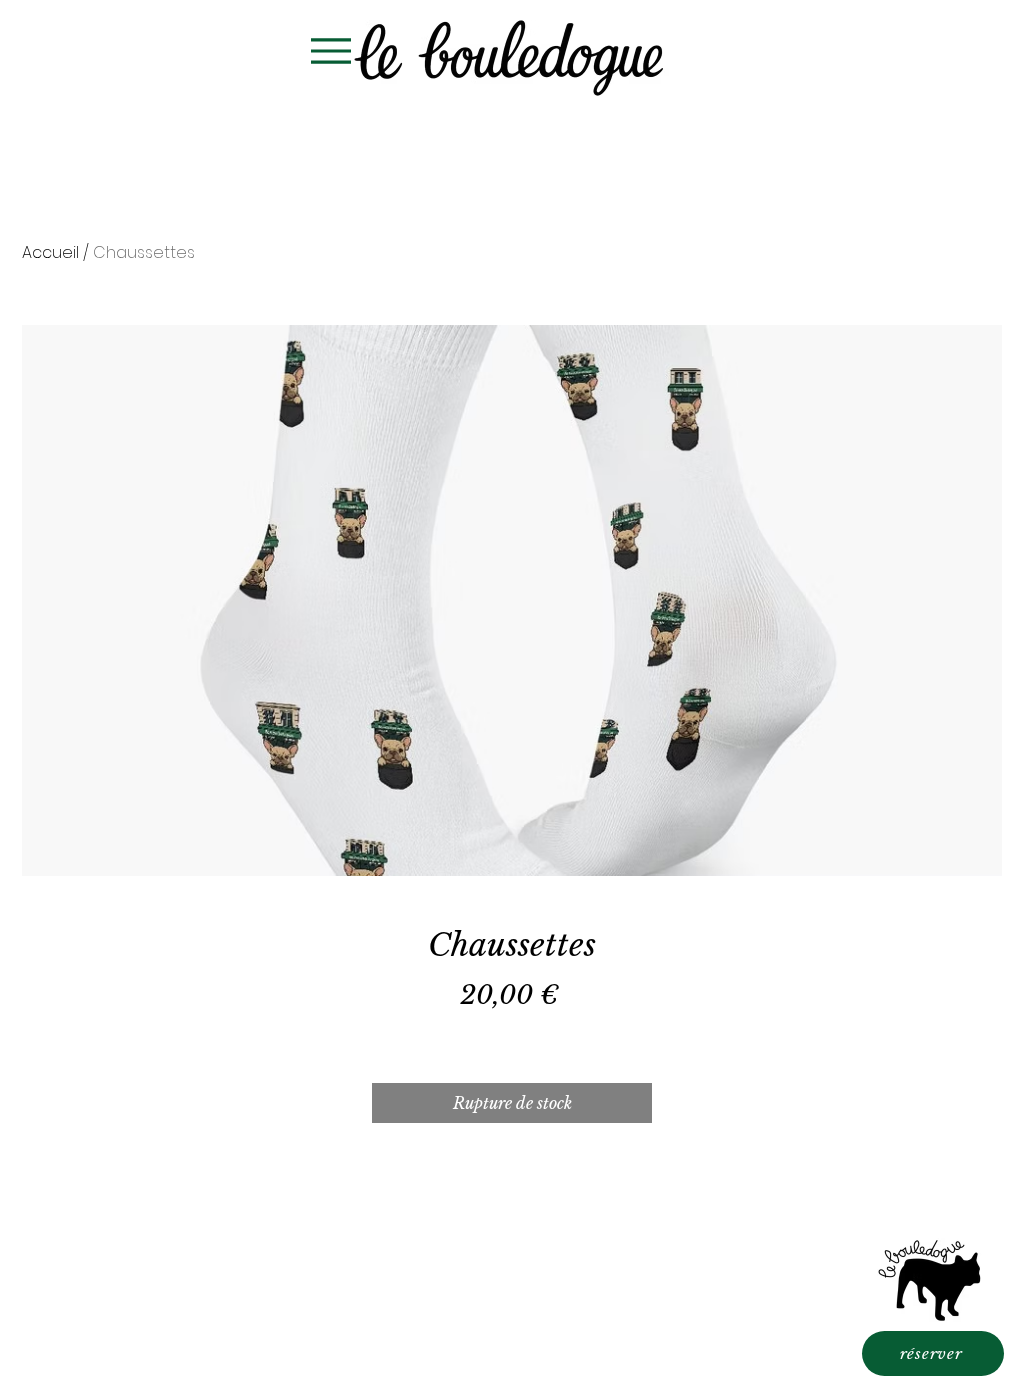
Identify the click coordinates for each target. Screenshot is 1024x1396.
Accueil (50, 252)
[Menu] (330, 50)
